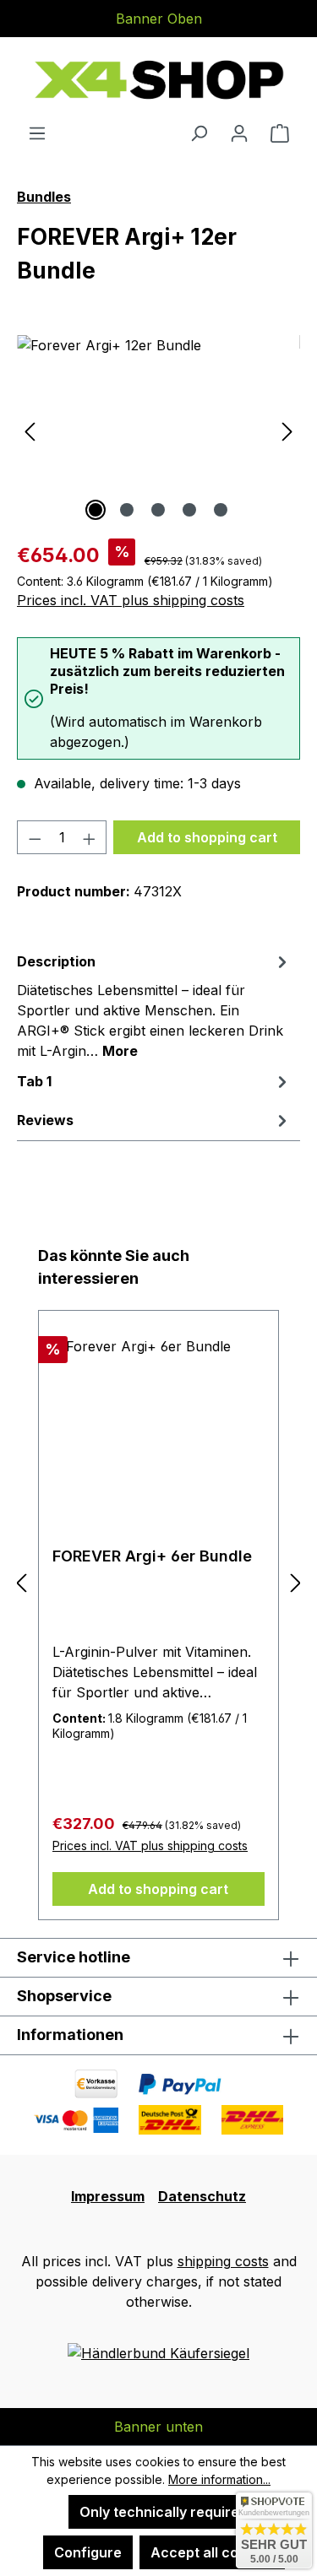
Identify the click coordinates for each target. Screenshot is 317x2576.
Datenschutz (202, 2196)
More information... (219, 2479)
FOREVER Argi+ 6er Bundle (152, 1556)
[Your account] (239, 133)
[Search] (199, 133)
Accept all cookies (212, 2552)
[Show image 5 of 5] (221, 510)
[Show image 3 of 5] (158, 510)
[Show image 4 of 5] (189, 510)
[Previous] (30, 430)
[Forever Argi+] (158, 430)
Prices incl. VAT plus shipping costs (131, 600)
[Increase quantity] (90, 837)
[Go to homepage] (158, 80)
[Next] (287, 430)
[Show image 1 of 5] (96, 510)
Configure (88, 2552)
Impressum (108, 2196)
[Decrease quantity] (35, 837)
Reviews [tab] (45, 1120)
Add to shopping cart (207, 837)
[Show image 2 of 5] (127, 510)
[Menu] (37, 133)
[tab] (154, 1005)
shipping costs (223, 2261)
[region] (158, 430)
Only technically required (164, 2512)
